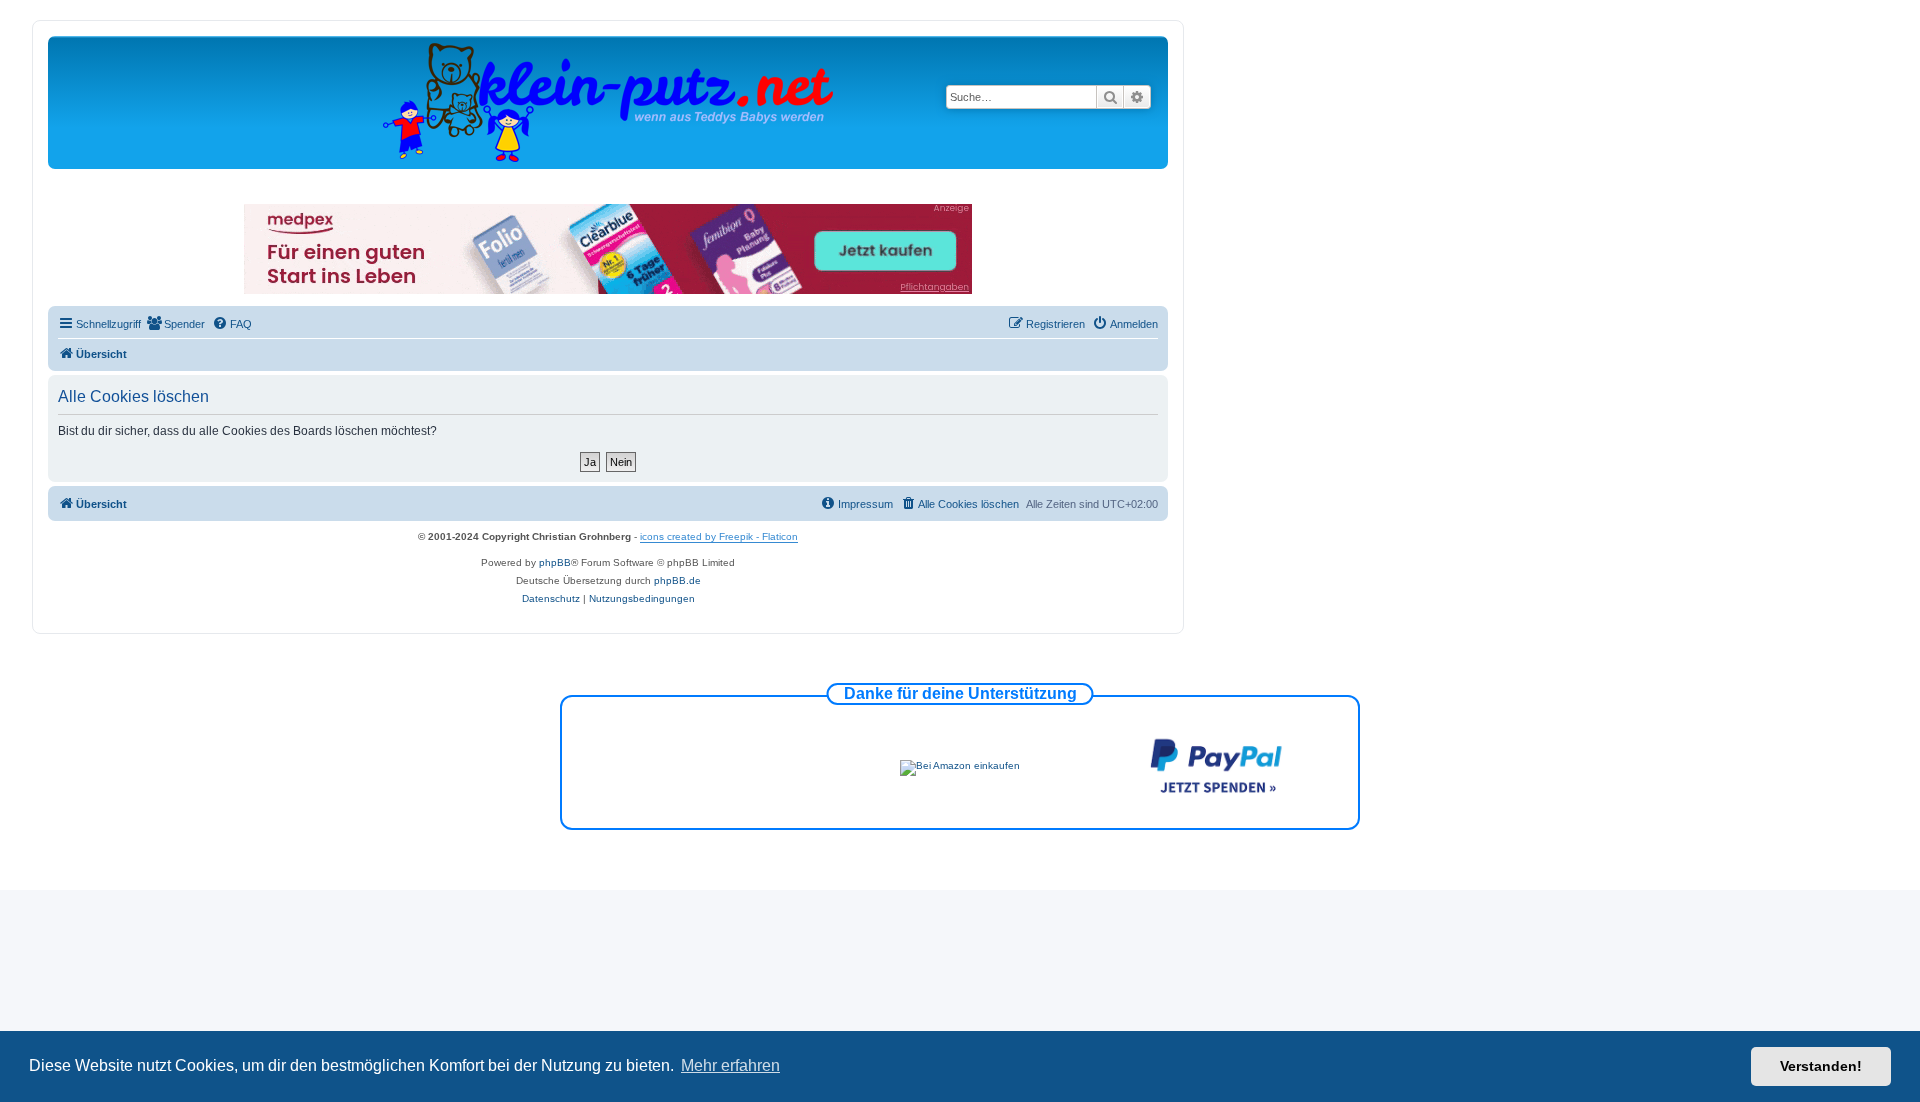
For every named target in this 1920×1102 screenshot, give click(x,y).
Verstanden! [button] (1821, 1066)
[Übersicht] (608, 101)
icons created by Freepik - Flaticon (719, 536)
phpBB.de (677, 580)
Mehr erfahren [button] (730, 1065)
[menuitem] (175, 324)
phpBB (555, 562)
